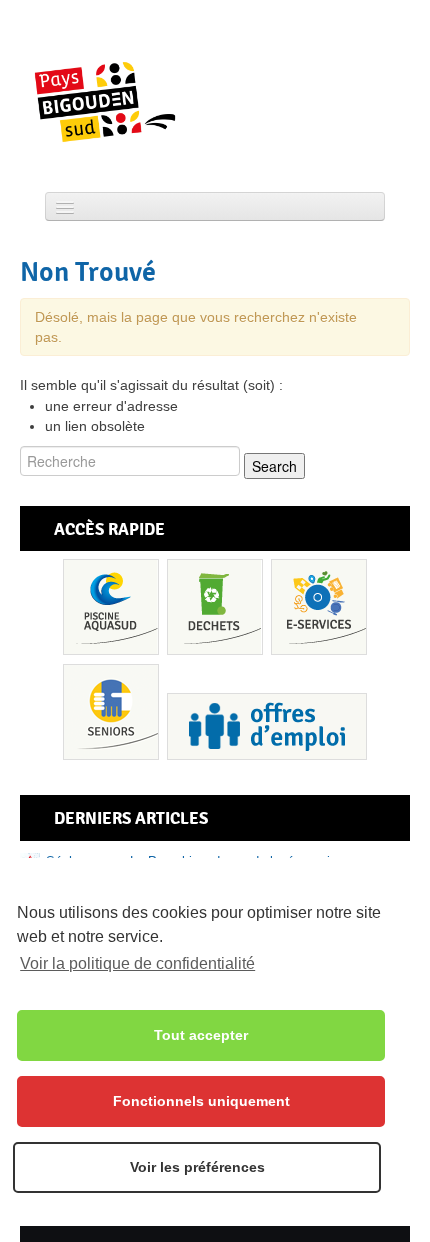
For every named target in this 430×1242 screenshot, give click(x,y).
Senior (111, 712)
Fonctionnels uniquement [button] (201, 1101)
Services (319, 607)
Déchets (215, 607)
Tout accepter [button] (201, 1035)
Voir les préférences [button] (197, 1167)
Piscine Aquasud (111, 607)
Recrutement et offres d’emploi (267, 726)
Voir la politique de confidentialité (137, 963)
